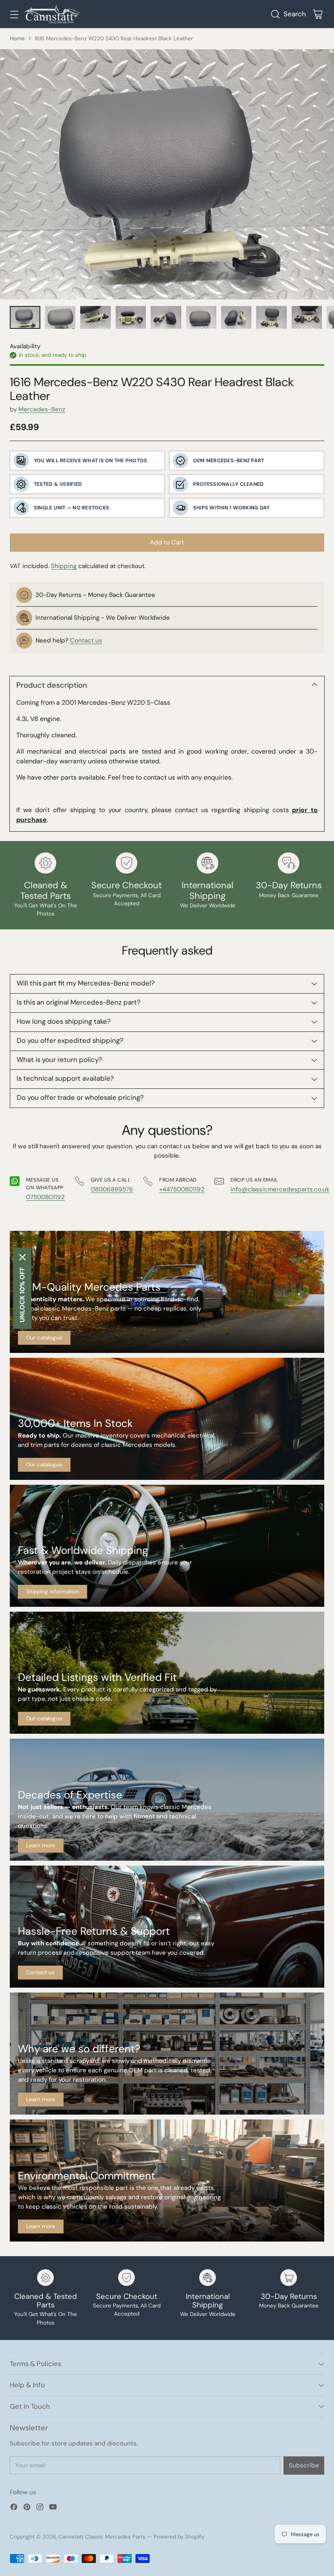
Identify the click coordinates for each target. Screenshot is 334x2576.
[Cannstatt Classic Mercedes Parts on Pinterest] (27, 2508)
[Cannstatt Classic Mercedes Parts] (52, 14)
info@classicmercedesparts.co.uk (280, 1189)
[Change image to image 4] (131, 317)
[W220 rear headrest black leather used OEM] (167, 174)
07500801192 (45, 1197)
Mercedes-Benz (42, 409)
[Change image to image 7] (236, 317)
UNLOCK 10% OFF (22, 1295)
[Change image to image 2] (60, 317)
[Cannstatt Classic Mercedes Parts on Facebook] (14, 2508)
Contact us (86, 640)
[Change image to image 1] (25, 317)
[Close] (22, 1257)
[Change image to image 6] (201, 317)
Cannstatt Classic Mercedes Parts (102, 2537)
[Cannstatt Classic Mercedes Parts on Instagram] (40, 2508)
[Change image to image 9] (307, 317)
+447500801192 (182, 1189)
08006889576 (112, 1189)
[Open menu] (14, 14)
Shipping (64, 566)
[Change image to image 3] (96, 317)
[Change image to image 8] (271, 317)
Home (17, 38)
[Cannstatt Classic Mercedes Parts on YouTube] (53, 2508)
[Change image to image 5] (166, 317)
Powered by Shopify (179, 2537)
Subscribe (304, 2465)
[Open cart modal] (318, 14)
